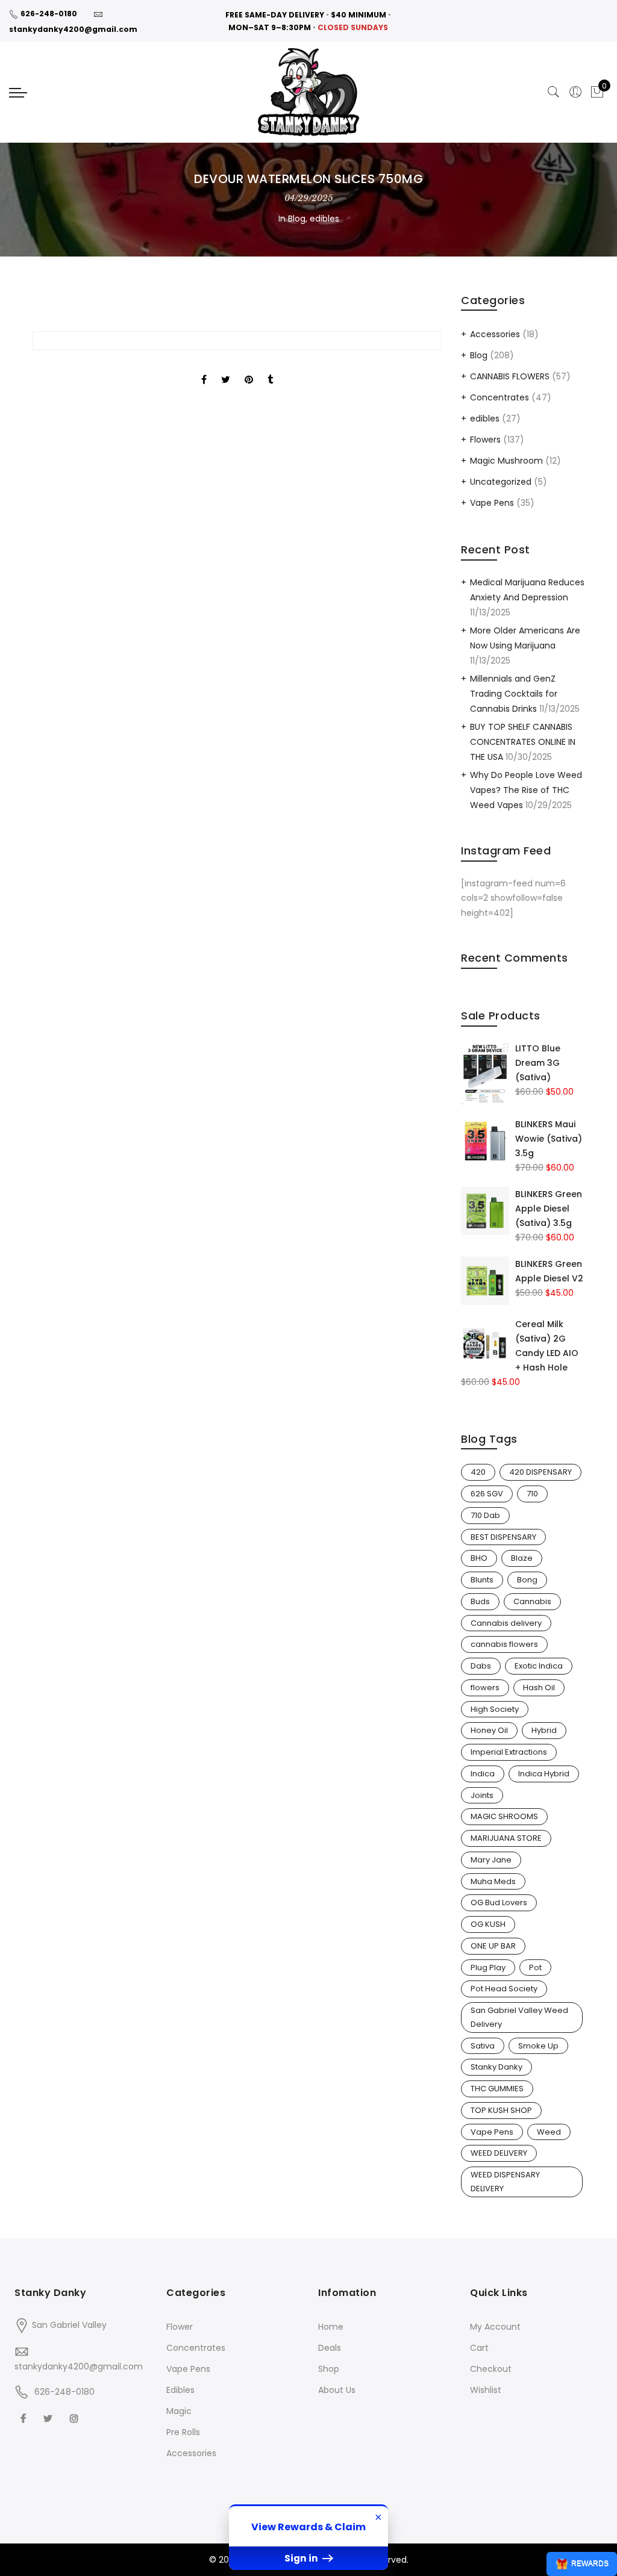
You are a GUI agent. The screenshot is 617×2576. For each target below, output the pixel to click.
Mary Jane (491, 1860)
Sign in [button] (302, 2558)
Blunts (482, 1580)
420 (478, 1472)
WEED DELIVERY (499, 2153)
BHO (479, 1558)
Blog (297, 219)
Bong (527, 1580)
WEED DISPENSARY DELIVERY (505, 2182)
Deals (330, 2348)
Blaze (522, 1558)
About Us (337, 2390)
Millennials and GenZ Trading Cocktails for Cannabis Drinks (514, 694)
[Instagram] (76, 2418)
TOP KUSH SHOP (501, 2110)
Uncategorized (501, 482)
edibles (324, 219)
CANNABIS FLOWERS (510, 376)
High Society (495, 1709)
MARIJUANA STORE (506, 1838)
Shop (329, 2369)
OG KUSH (488, 1924)
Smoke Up (538, 2046)
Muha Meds (493, 1881)
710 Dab (485, 1515)
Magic (179, 2411)
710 (532, 1494)
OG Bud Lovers (499, 1902)
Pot (535, 1968)
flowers (485, 1688)
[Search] (554, 92)
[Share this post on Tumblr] (270, 369)
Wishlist (486, 2390)
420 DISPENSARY (540, 1472)
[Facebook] (25, 2418)
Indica (483, 1774)
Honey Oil (489, 1730)
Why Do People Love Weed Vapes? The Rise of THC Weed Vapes (526, 790)
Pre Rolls (183, 2432)
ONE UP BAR (493, 1946)
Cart (479, 2348)
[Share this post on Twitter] (226, 369)
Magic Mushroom (506, 461)
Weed (549, 2132)
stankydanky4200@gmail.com (73, 29)
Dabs (481, 1666)
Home (331, 2327)
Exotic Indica (539, 1666)
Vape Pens (492, 503)
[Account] (575, 92)
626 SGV (487, 1494)
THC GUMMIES (497, 2089)
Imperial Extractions (509, 1752)
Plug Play (488, 1968)
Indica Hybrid (544, 1774)
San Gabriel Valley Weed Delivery (519, 2017)
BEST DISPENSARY (503, 1537)
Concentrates (500, 397)
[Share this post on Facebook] (204, 369)
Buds (480, 1601)
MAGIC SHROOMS (504, 1816)
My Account (495, 2327)
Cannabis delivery (506, 1623)
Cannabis (532, 1601)
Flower (180, 2327)
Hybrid (544, 1730)
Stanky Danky (496, 2067)
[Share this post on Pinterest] (249, 369)
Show (582, 2564)
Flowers (485, 440)
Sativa (483, 2046)
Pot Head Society (504, 1989)
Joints (482, 1795)
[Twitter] (49, 2418)
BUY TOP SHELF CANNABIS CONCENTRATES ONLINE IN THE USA (523, 742)
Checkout (491, 2369)
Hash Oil (539, 1688)
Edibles (180, 2390)
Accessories (495, 334)
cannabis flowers (504, 1644)
